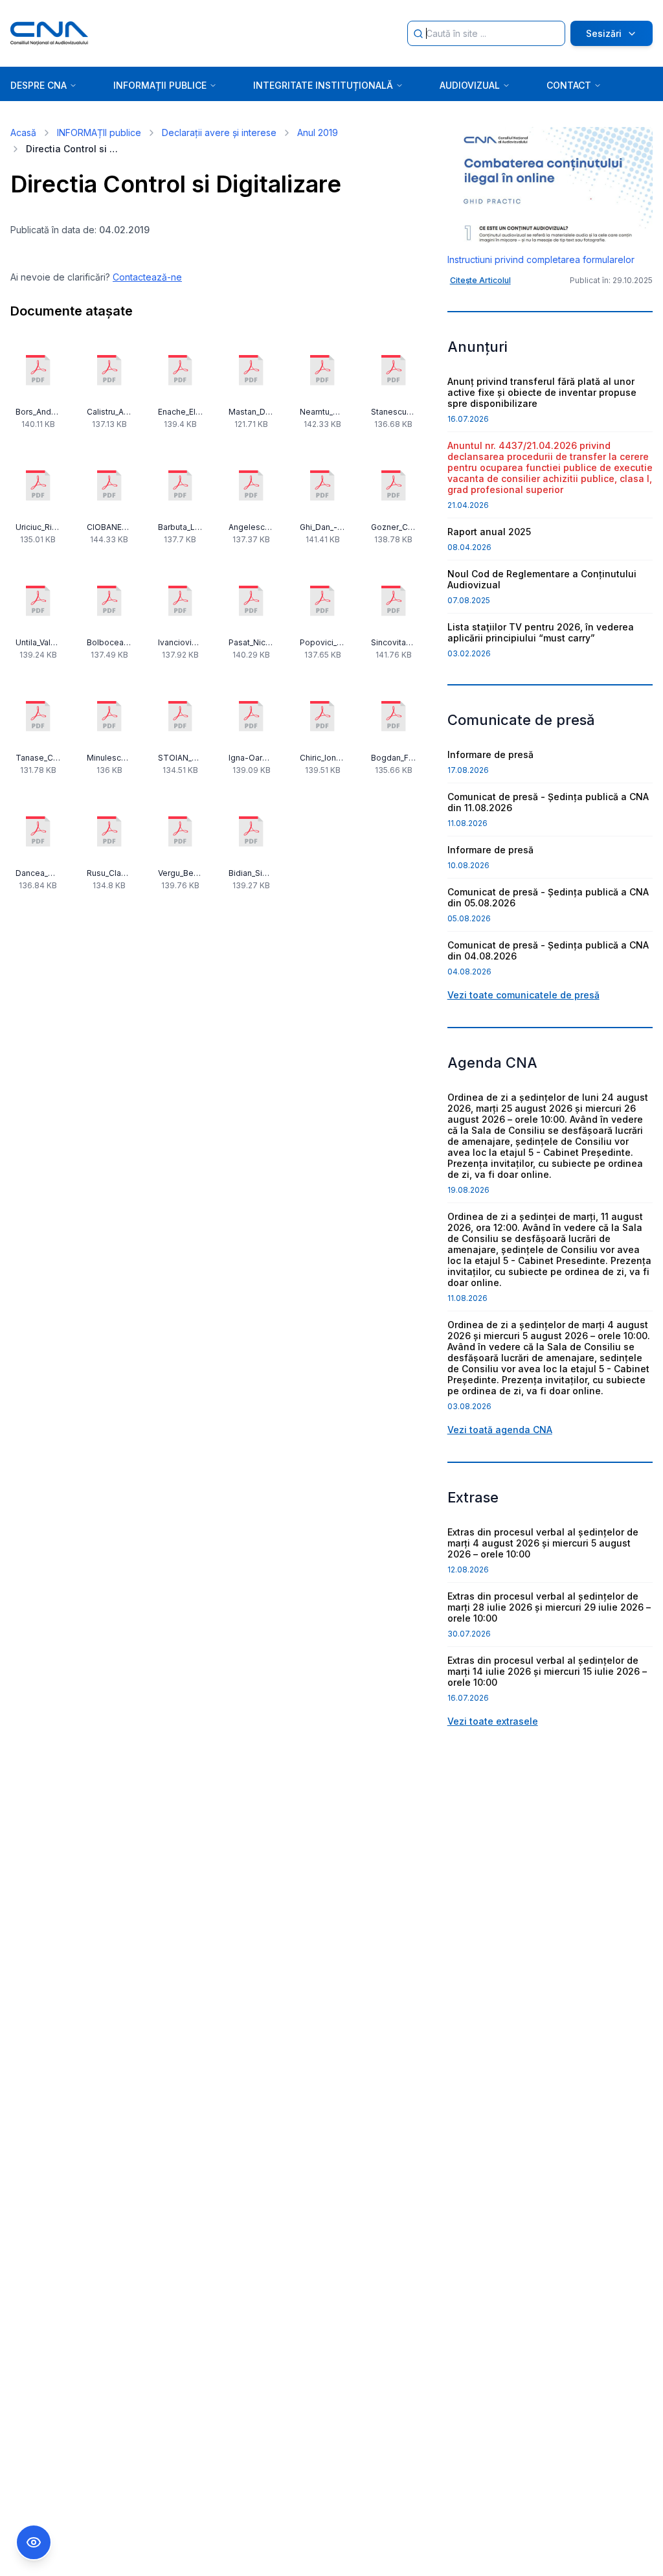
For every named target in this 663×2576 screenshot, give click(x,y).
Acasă (23, 132)
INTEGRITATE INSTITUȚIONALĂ (323, 85)
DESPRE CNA (39, 85)
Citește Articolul (480, 280)
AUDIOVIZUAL (470, 85)
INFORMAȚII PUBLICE (160, 85)
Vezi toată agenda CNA (500, 1430)
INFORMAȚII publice (99, 132)
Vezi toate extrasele (493, 1721)
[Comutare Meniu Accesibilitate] (34, 2542)
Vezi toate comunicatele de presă (523, 995)
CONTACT (569, 85)
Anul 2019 (318, 132)
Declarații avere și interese (219, 132)
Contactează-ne (147, 277)
